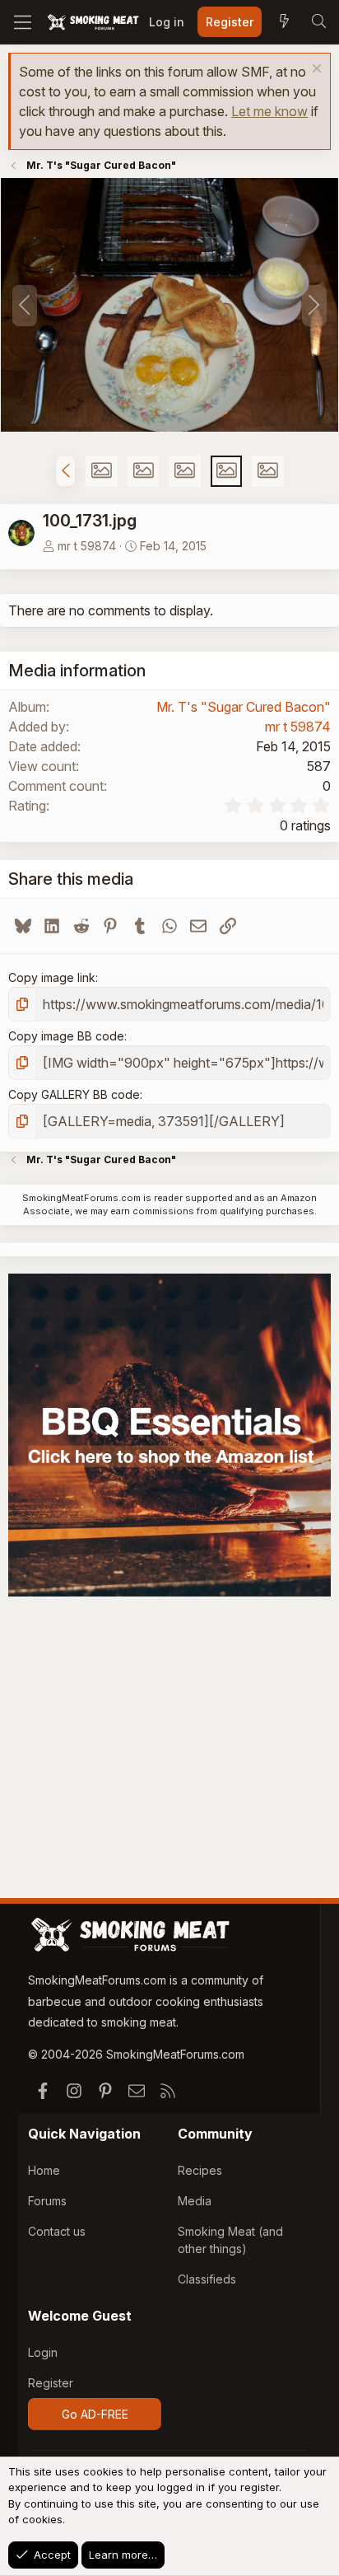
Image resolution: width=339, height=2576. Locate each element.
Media (195, 2201)
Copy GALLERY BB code (74, 1094)
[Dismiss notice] (315, 70)
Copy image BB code (66, 1036)
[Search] (318, 22)
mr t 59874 (87, 546)
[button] (65, 471)
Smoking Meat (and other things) (230, 2240)
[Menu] (23, 22)
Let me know (269, 111)
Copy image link (52, 977)
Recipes (200, 2170)
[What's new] (284, 22)
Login (43, 2352)
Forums (47, 2201)
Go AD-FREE (95, 2414)
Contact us (57, 2231)
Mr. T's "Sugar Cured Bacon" (244, 707)
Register (51, 2383)
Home (44, 2170)
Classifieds (207, 2279)
